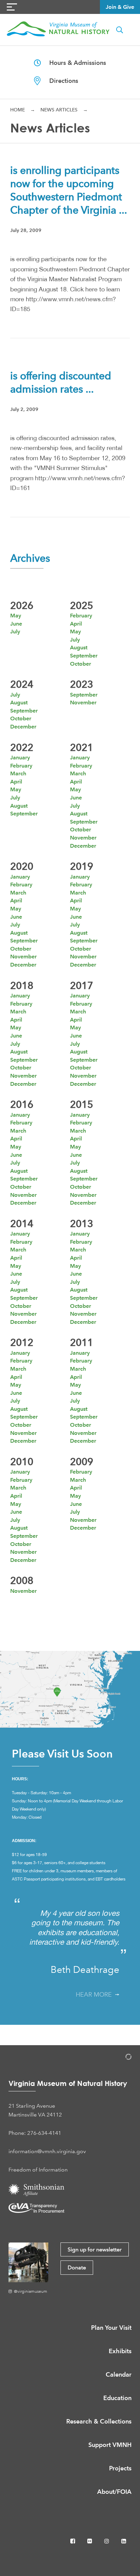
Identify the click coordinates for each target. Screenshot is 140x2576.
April (76, 624)
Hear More (95, 1995)
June (16, 624)
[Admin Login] (121, 2058)
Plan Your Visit (111, 2328)
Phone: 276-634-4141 (35, 2133)
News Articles (59, 110)
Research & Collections (99, 2421)
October (81, 664)
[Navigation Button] (12, 7)
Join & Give (120, 7)
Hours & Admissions (73, 63)
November (83, 702)
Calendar (119, 2374)
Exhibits (120, 2351)
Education (117, 2398)
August (79, 647)
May (16, 616)
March (18, 773)
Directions (59, 81)
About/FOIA (114, 2492)
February (81, 616)
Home (17, 110)
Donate (77, 2267)
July (15, 632)
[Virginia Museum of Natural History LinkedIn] (124, 2541)
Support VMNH (110, 2445)
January (20, 758)
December (23, 727)
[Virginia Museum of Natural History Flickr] (90, 2541)
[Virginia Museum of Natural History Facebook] (73, 2541)
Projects (120, 2468)
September (84, 656)
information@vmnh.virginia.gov (47, 2151)
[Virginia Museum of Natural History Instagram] (107, 2541)
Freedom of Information (38, 2170)
